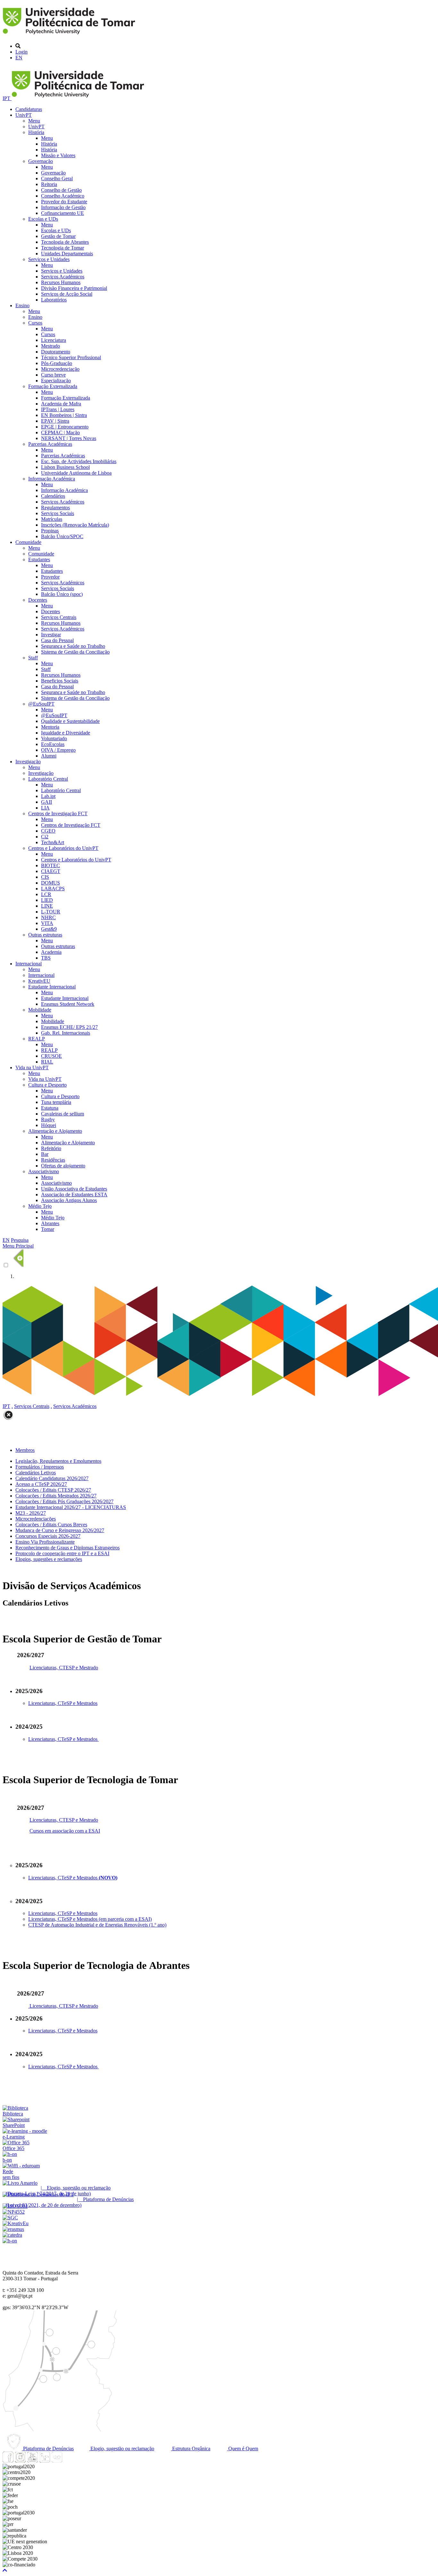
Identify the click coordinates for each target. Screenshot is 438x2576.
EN (19, 58)
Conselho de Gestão (61, 190)
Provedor (50, 577)
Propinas (50, 531)
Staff (33, 658)
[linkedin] (45, 2461)
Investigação (28, 762)
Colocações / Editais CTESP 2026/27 (53, 1490)
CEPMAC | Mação (60, 432)
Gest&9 (49, 929)
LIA (45, 808)
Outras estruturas (45, 935)
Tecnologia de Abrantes (65, 242)
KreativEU (39, 981)
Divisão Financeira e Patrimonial (74, 288)
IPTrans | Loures (58, 409)
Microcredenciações (36, 1519)
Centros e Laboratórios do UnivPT (63, 848)
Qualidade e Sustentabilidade (70, 721)
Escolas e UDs (43, 219)
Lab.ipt (48, 796)
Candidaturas (29, 109)
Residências (53, 1160)
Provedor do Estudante (64, 202)
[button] (5, 2570)
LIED (47, 900)
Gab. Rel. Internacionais (66, 1033)
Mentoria (50, 727)
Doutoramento (56, 352)
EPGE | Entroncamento (65, 427)
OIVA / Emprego (58, 750)
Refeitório (51, 1148)
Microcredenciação (60, 369)
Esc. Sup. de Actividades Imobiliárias (79, 461)
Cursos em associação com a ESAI (65, 1831)
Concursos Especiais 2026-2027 (48, 1536)
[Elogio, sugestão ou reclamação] (20, 2183)
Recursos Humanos (61, 282)
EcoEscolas (53, 744)
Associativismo (44, 1171)
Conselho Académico (63, 196)
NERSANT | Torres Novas (69, 438)
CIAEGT (51, 871)
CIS (45, 877)
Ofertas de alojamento (63, 1166)
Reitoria (49, 184)
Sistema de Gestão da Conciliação (75, 652)
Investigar (51, 635)
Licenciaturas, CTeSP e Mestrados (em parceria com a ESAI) (90, 1919)
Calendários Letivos (36, 1473)
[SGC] (10, 2218)
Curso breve (53, 375)
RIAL (47, 1062)
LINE (47, 906)
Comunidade (28, 542)
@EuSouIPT (41, 704)
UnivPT (24, 115)
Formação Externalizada (53, 386)
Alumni (49, 756)
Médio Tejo (40, 1206)
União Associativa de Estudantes (74, 1189)
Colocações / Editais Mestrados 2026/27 (56, 1496)
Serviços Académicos (63, 277)
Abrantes (50, 1223)
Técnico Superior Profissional (71, 357)
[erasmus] (13, 2229)
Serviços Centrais (59, 617)
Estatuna (50, 1108)
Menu (34, 121)
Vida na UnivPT (32, 1068)
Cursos (35, 323)
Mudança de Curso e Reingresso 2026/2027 (60, 1530)
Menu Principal (18, 1246)
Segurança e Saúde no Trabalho (73, 646)
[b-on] (10, 2241)
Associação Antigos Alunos (69, 1200)
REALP (37, 1039)
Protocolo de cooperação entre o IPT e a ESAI (62, 1553)
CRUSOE (51, 1056)
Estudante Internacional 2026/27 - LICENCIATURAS (71, 1507)
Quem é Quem (243, 2449)
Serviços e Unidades (49, 259)
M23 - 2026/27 (31, 1513)
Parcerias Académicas (50, 444)
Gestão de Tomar (58, 236)
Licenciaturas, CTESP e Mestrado (64, 1668)
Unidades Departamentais (67, 254)
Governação (41, 161)
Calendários (53, 496)
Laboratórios (54, 300)
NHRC (48, 917)
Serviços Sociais (58, 513)
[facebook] (8, 2461)
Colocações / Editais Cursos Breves (51, 1525)
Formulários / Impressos (40, 1467)
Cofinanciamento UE (63, 213)
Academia (51, 952)
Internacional (29, 964)
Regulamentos (55, 508)
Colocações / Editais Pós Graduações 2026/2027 (64, 1501)
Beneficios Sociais (60, 681)
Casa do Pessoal (57, 640)
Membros (25, 1450)
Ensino (22, 305)
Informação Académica (52, 479)
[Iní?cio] (70, 35)
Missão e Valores (58, 155)
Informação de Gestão (63, 207)
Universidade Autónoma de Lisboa (76, 473)
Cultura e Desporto (47, 1085)
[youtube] (32, 2461)
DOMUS (51, 883)
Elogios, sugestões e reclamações (49, 1559)
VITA (47, 923)
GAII (46, 802)
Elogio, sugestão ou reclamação (122, 2449)
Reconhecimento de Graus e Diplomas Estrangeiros (67, 1548)
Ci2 (45, 837)
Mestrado (51, 346)
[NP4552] (14, 2212)
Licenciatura (54, 340)
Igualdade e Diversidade (66, 733)
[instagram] (20, 2461)
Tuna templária (56, 1102)
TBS (46, 958)
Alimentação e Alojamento (55, 1131)
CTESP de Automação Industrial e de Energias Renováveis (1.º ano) (97, 1925)
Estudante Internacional (52, 987)
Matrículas (52, 519)
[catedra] (12, 2235)
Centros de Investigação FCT (58, 813)
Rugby (48, 1119)
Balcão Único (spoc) (62, 594)
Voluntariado (54, 738)
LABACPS (53, 889)
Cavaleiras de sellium (63, 1114)
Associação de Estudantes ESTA (74, 1195)
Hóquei (49, 1125)
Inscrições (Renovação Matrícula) (75, 525)
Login (21, 52)
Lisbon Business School (65, 467)
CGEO (48, 831)
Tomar (48, 1229)
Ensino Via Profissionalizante (45, 1542)
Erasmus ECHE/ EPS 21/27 (69, 1027)
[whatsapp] (69, 2461)
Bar (45, 1154)
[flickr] (57, 2461)
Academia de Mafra (61, 404)
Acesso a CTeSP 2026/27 (41, 1484)
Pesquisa (20, 1240)
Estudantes (39, 559)
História (36, 132)
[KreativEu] (16, 2223)
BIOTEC (51, 865)
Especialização (56, 381)
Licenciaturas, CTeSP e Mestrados (63, 1703)
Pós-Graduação (57, 363)
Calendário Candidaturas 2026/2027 (52, 1478)
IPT (7, 98)
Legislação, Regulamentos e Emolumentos (58, 1461)
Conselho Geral (57, 178)
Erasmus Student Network (68, 1004)
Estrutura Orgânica (191, 2449)
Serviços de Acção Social (67, 294)
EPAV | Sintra (55, 421)
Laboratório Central (48, 779)
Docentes (38, 600)
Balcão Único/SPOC (62, 536)
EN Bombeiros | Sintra (64, 415)
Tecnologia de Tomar (63, 248)
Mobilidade (40, 1010)
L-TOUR (51, 912)
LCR (46, 894)
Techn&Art (53, 842)
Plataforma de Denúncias (48, 2449)
